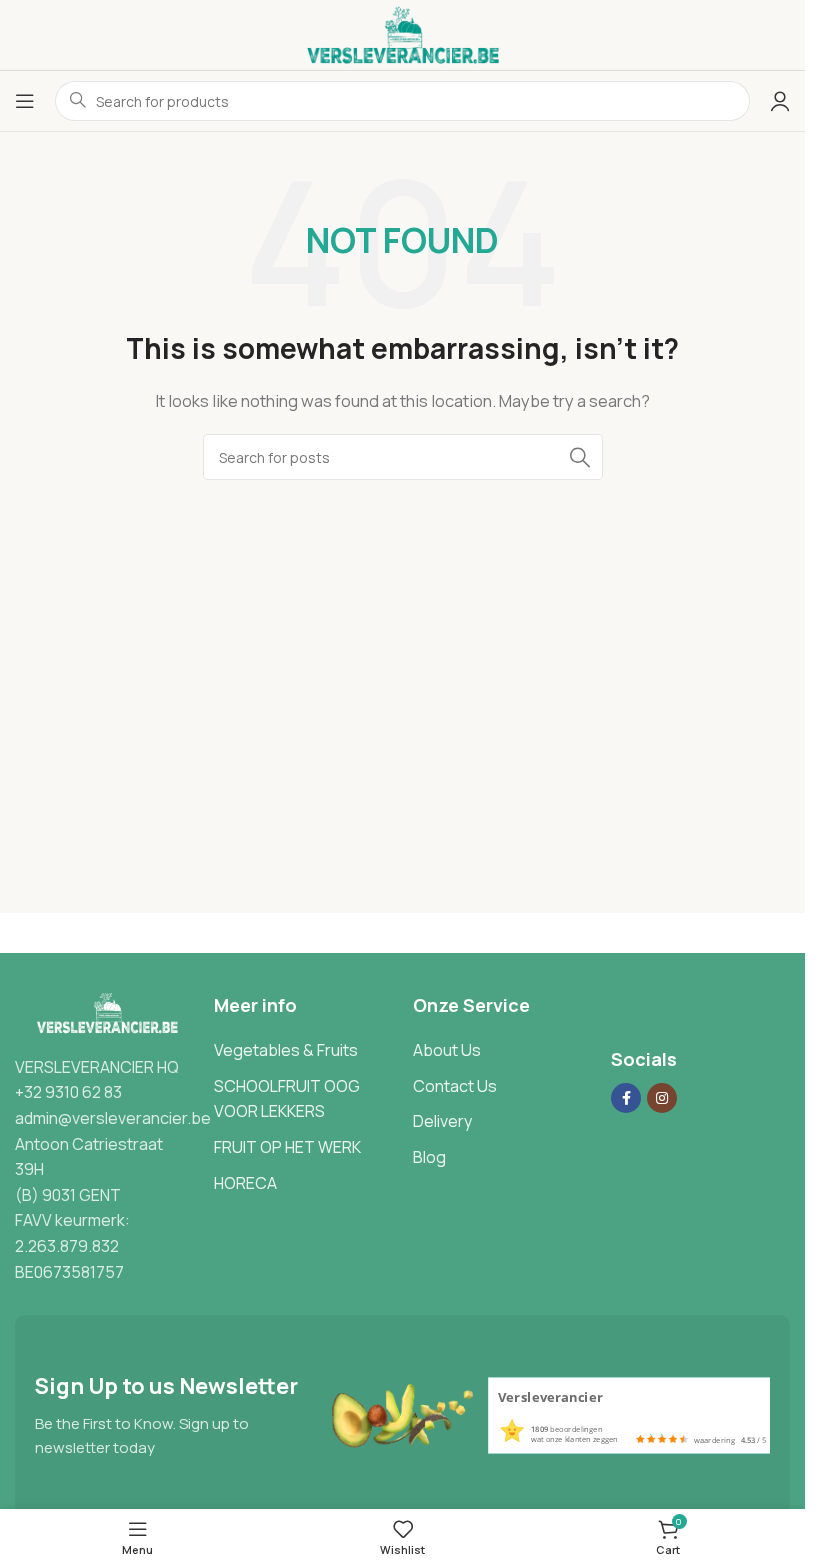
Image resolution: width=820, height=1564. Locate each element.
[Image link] (104, 1012)
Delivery (442, 1121)
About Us (447, 1050)
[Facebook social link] (626, 1098)
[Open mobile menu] (25, 101)
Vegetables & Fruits (286, 1050)
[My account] (780, 101)
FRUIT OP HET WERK (287, 1147)
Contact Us (455, 1086)
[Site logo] (403, 33)
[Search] (580, 457)
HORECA (245, 1183)
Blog (429, 1157)
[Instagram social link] (662, 1098)
